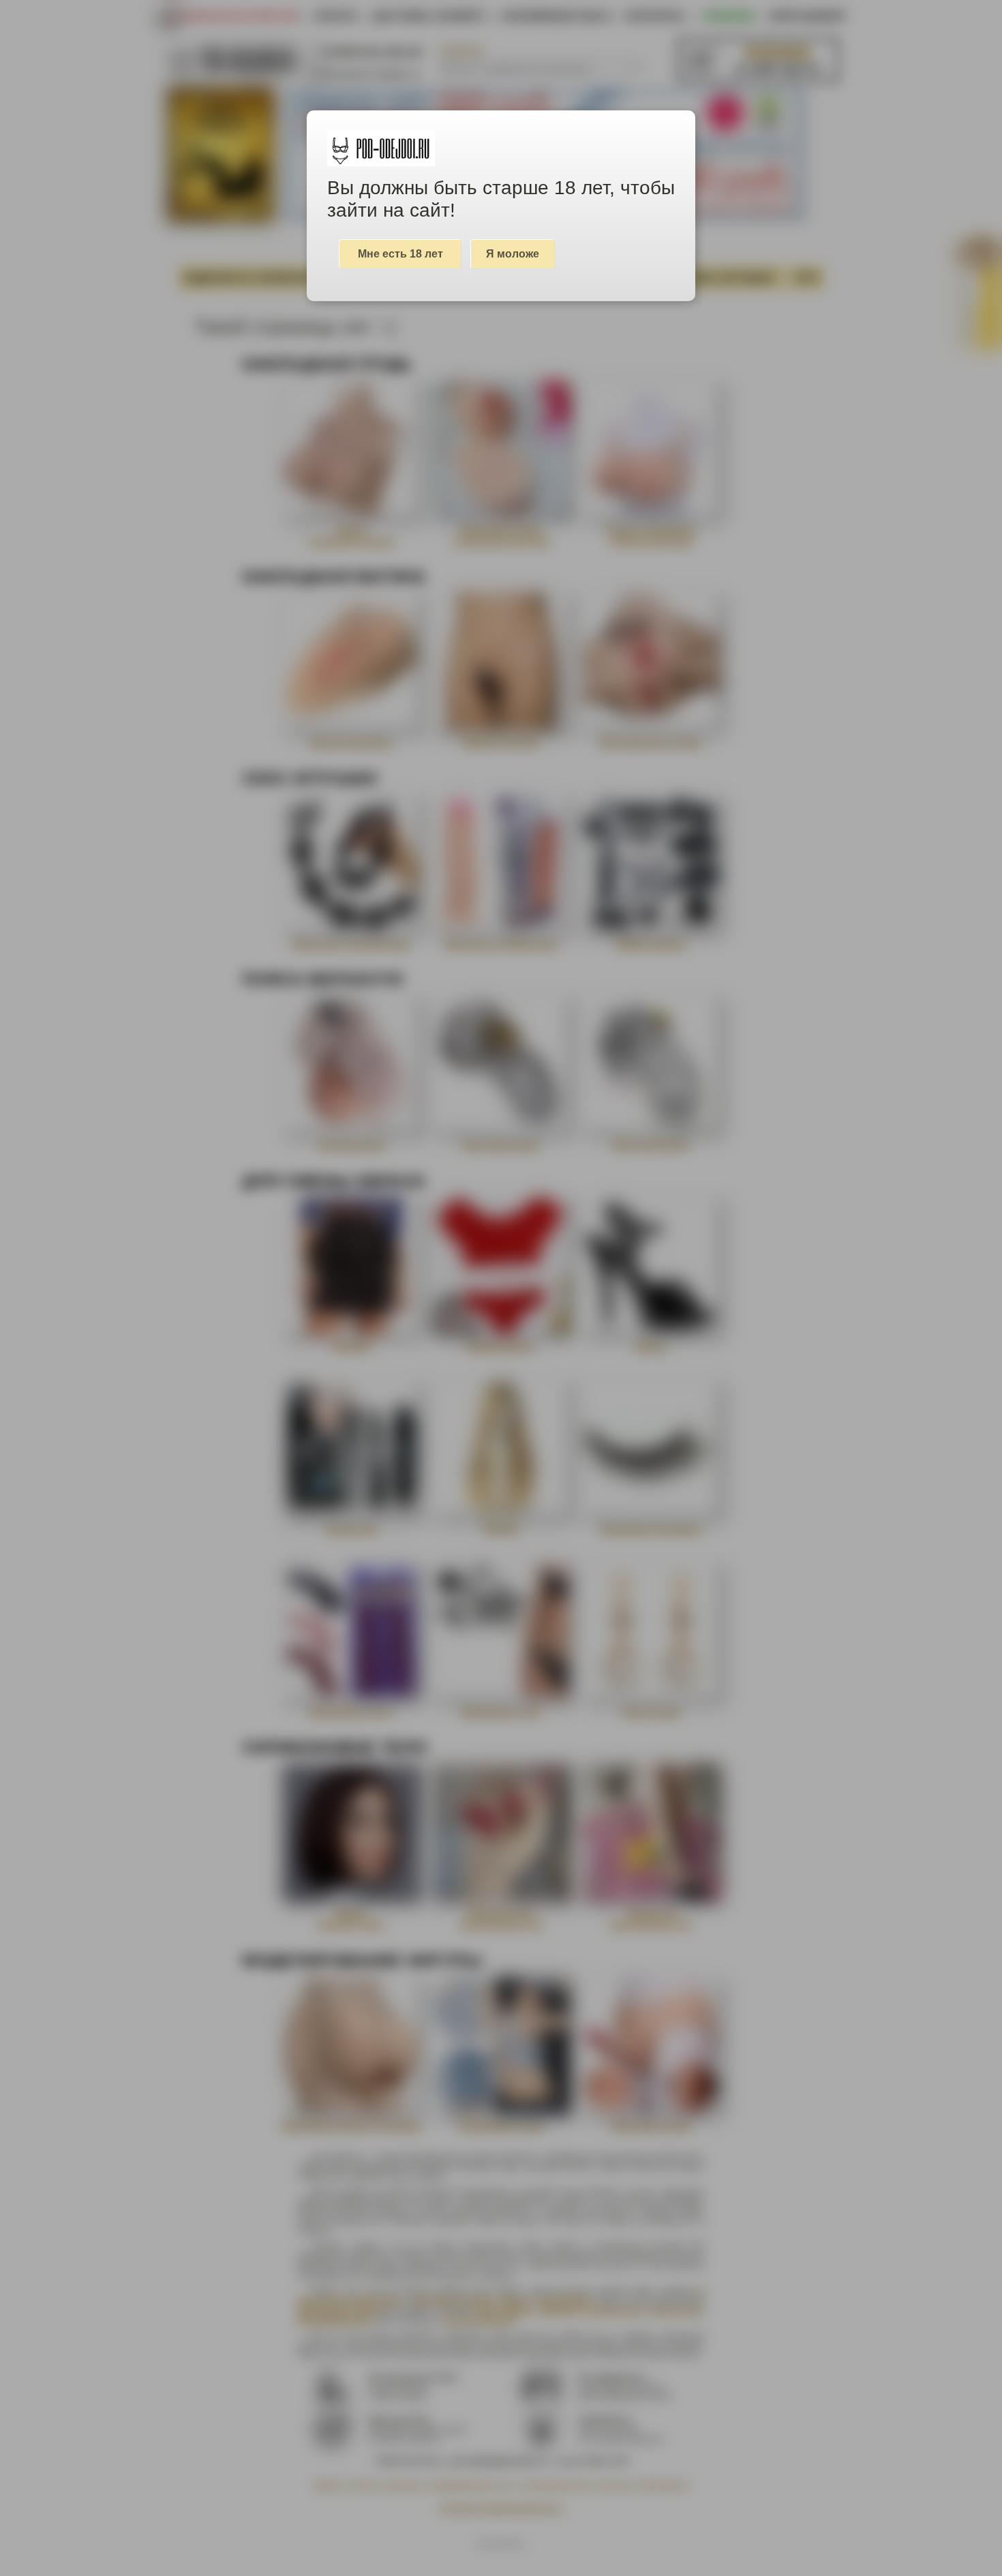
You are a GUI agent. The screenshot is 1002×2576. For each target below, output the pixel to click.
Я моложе (513, 254)
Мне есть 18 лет (400, 254)
